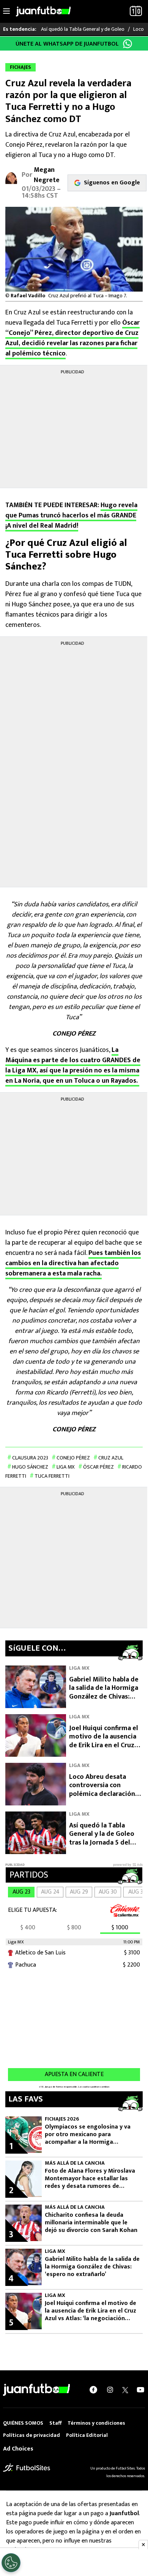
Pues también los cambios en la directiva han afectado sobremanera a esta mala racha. (73, 1263)
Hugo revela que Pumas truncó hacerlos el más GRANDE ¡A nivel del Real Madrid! (71, 516)
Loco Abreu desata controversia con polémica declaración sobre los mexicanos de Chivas (105, 1794)
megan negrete (47, 175)
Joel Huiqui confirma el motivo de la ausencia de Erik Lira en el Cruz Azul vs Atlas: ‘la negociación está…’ (104, 1745)
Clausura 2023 (30, 1458)
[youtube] (140, 2390)
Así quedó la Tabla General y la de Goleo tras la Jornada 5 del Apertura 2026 (102, 1838)
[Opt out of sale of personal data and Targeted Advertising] (11, 2563)
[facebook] (93, 2390)
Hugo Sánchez (30, 1467)
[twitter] (125, 2390)
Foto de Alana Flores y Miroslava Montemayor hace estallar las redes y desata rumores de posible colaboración (90, 2179)
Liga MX (66, 1467)
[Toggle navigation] (6, 11)
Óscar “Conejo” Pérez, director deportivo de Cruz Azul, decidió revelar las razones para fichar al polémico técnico (72, 338)
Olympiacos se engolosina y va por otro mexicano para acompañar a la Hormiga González (88, 2135)
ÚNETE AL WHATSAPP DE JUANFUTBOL (67, 44)
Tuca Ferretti (52, 1476)
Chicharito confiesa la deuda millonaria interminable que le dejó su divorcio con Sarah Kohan (91, 2223)
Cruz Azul (111, 1458)
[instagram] (110, 2390)
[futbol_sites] (27, 2468)
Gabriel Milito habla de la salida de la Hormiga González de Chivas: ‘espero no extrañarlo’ (104, 1692)
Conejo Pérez (73, 1458)
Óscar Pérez (98, 1467)
